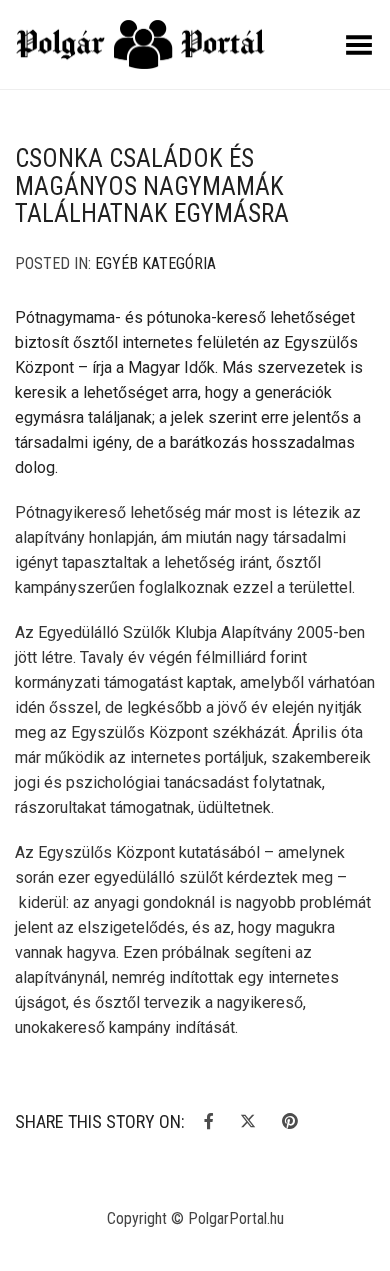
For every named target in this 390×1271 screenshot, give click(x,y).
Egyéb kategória (155, 263)
